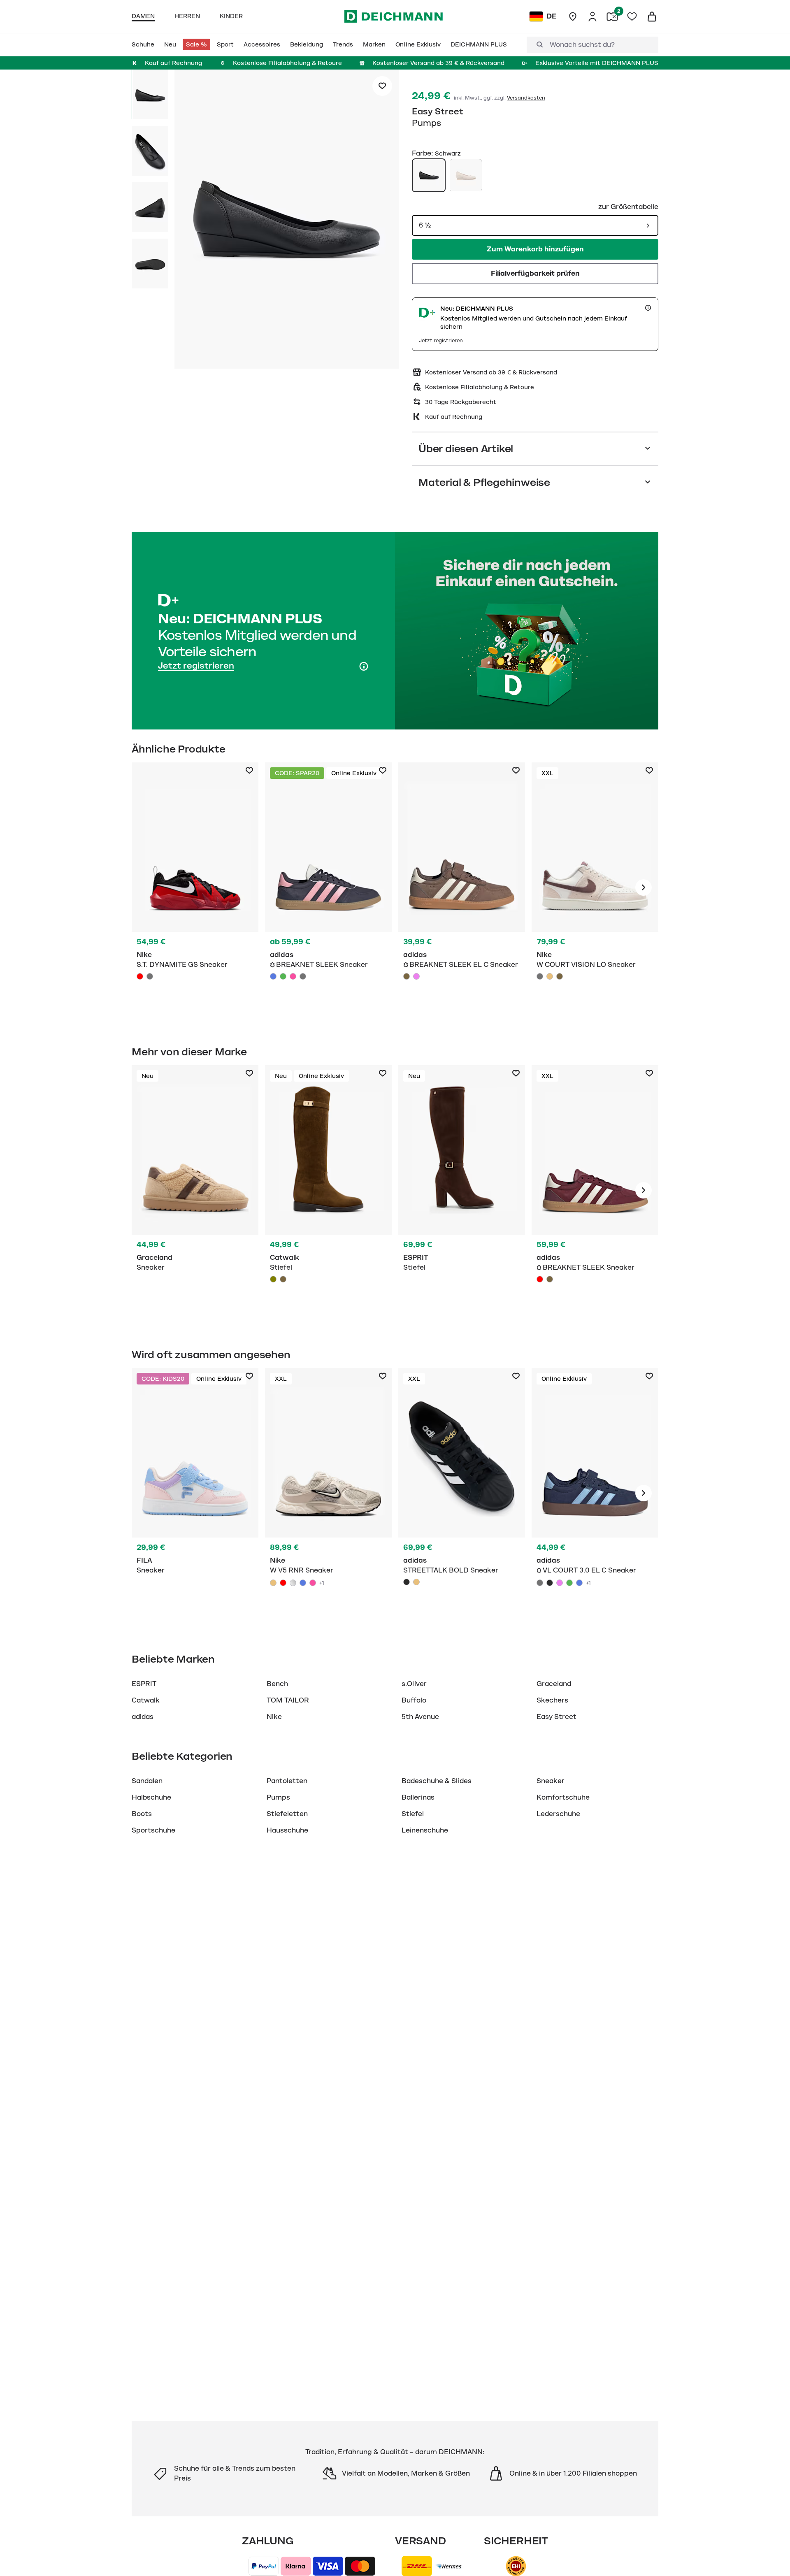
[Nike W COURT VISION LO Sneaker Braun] (560, 976)
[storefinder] (573, 16)
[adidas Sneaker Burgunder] (595, 1190)
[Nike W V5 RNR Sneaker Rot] (283, 1583)
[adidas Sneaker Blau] (595, 1493)
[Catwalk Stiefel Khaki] (328, 1190)
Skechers (552, 1700)
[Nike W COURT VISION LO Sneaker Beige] (550, 976)
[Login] (592, 16)
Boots (142, 1814)
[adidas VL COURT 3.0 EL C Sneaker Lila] (560, 1583)
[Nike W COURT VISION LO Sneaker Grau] (540, 976)
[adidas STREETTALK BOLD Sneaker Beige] (416, 1582)
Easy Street (438, 111)
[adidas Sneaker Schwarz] (462, 1493)
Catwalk (146, 1700)
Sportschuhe (153, 1830)
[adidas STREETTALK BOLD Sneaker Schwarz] (407, 1582)
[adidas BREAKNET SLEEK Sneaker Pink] (293, 976)
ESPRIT (144, 1684)
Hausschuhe (287, 1830)
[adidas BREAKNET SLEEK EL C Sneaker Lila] (416, 976)
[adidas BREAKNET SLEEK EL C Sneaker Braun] (407, 976)
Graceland (554, 1684)
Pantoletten (287, 1781)
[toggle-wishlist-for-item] (382, 86)
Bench (277, 1684)
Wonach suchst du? (582, 45)
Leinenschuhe (425, 1830)
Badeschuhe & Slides (437, 1781)
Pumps (278, 1798)
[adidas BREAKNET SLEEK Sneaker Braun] (550, 1279)
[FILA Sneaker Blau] (195, 1493)
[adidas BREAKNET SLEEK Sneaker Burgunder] (540, 1279)
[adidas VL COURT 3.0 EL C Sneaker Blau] (579, 1583)
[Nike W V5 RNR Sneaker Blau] (303, 1583)
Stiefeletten (287, 1814)
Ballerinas (418, 1798)
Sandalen (147, 1781)
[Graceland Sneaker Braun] (195, 1190)
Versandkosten (526, 98)
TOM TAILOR (288, 1700)
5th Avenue (420, 1717)
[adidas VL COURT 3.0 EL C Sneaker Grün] (569, 1583)
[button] (287, 221)
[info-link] (648, 308)
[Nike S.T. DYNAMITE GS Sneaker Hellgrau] (150, 976)
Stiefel (413, 1814)
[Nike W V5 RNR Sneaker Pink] (313, 1583)
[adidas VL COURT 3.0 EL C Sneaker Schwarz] (550, 1583)
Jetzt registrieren (441, 341)
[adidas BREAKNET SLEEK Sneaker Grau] (303, 976)
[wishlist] (632, 16)
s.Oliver (414, 1684)
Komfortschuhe (563, 1798)
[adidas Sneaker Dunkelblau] (328, 887)
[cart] (652, 16)
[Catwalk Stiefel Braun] (283, 1279)
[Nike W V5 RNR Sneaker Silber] (293, 1583)
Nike (274, 1717)
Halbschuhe (151, 1798)
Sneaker (551, 1781)
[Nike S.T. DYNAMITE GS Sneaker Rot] (140, 976)
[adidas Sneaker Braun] (462, 887)
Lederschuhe (558, 1814)
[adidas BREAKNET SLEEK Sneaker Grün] (283, 976)
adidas (143, 1717)
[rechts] (644, 887)
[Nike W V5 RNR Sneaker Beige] (273, 1583)
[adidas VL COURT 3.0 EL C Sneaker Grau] (540, 1583)
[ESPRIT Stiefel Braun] (462, 1190)
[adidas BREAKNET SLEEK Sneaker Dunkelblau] (273, 976)
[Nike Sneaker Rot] (195, 887)
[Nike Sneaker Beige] (595, 887)
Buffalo (414, 1700)
